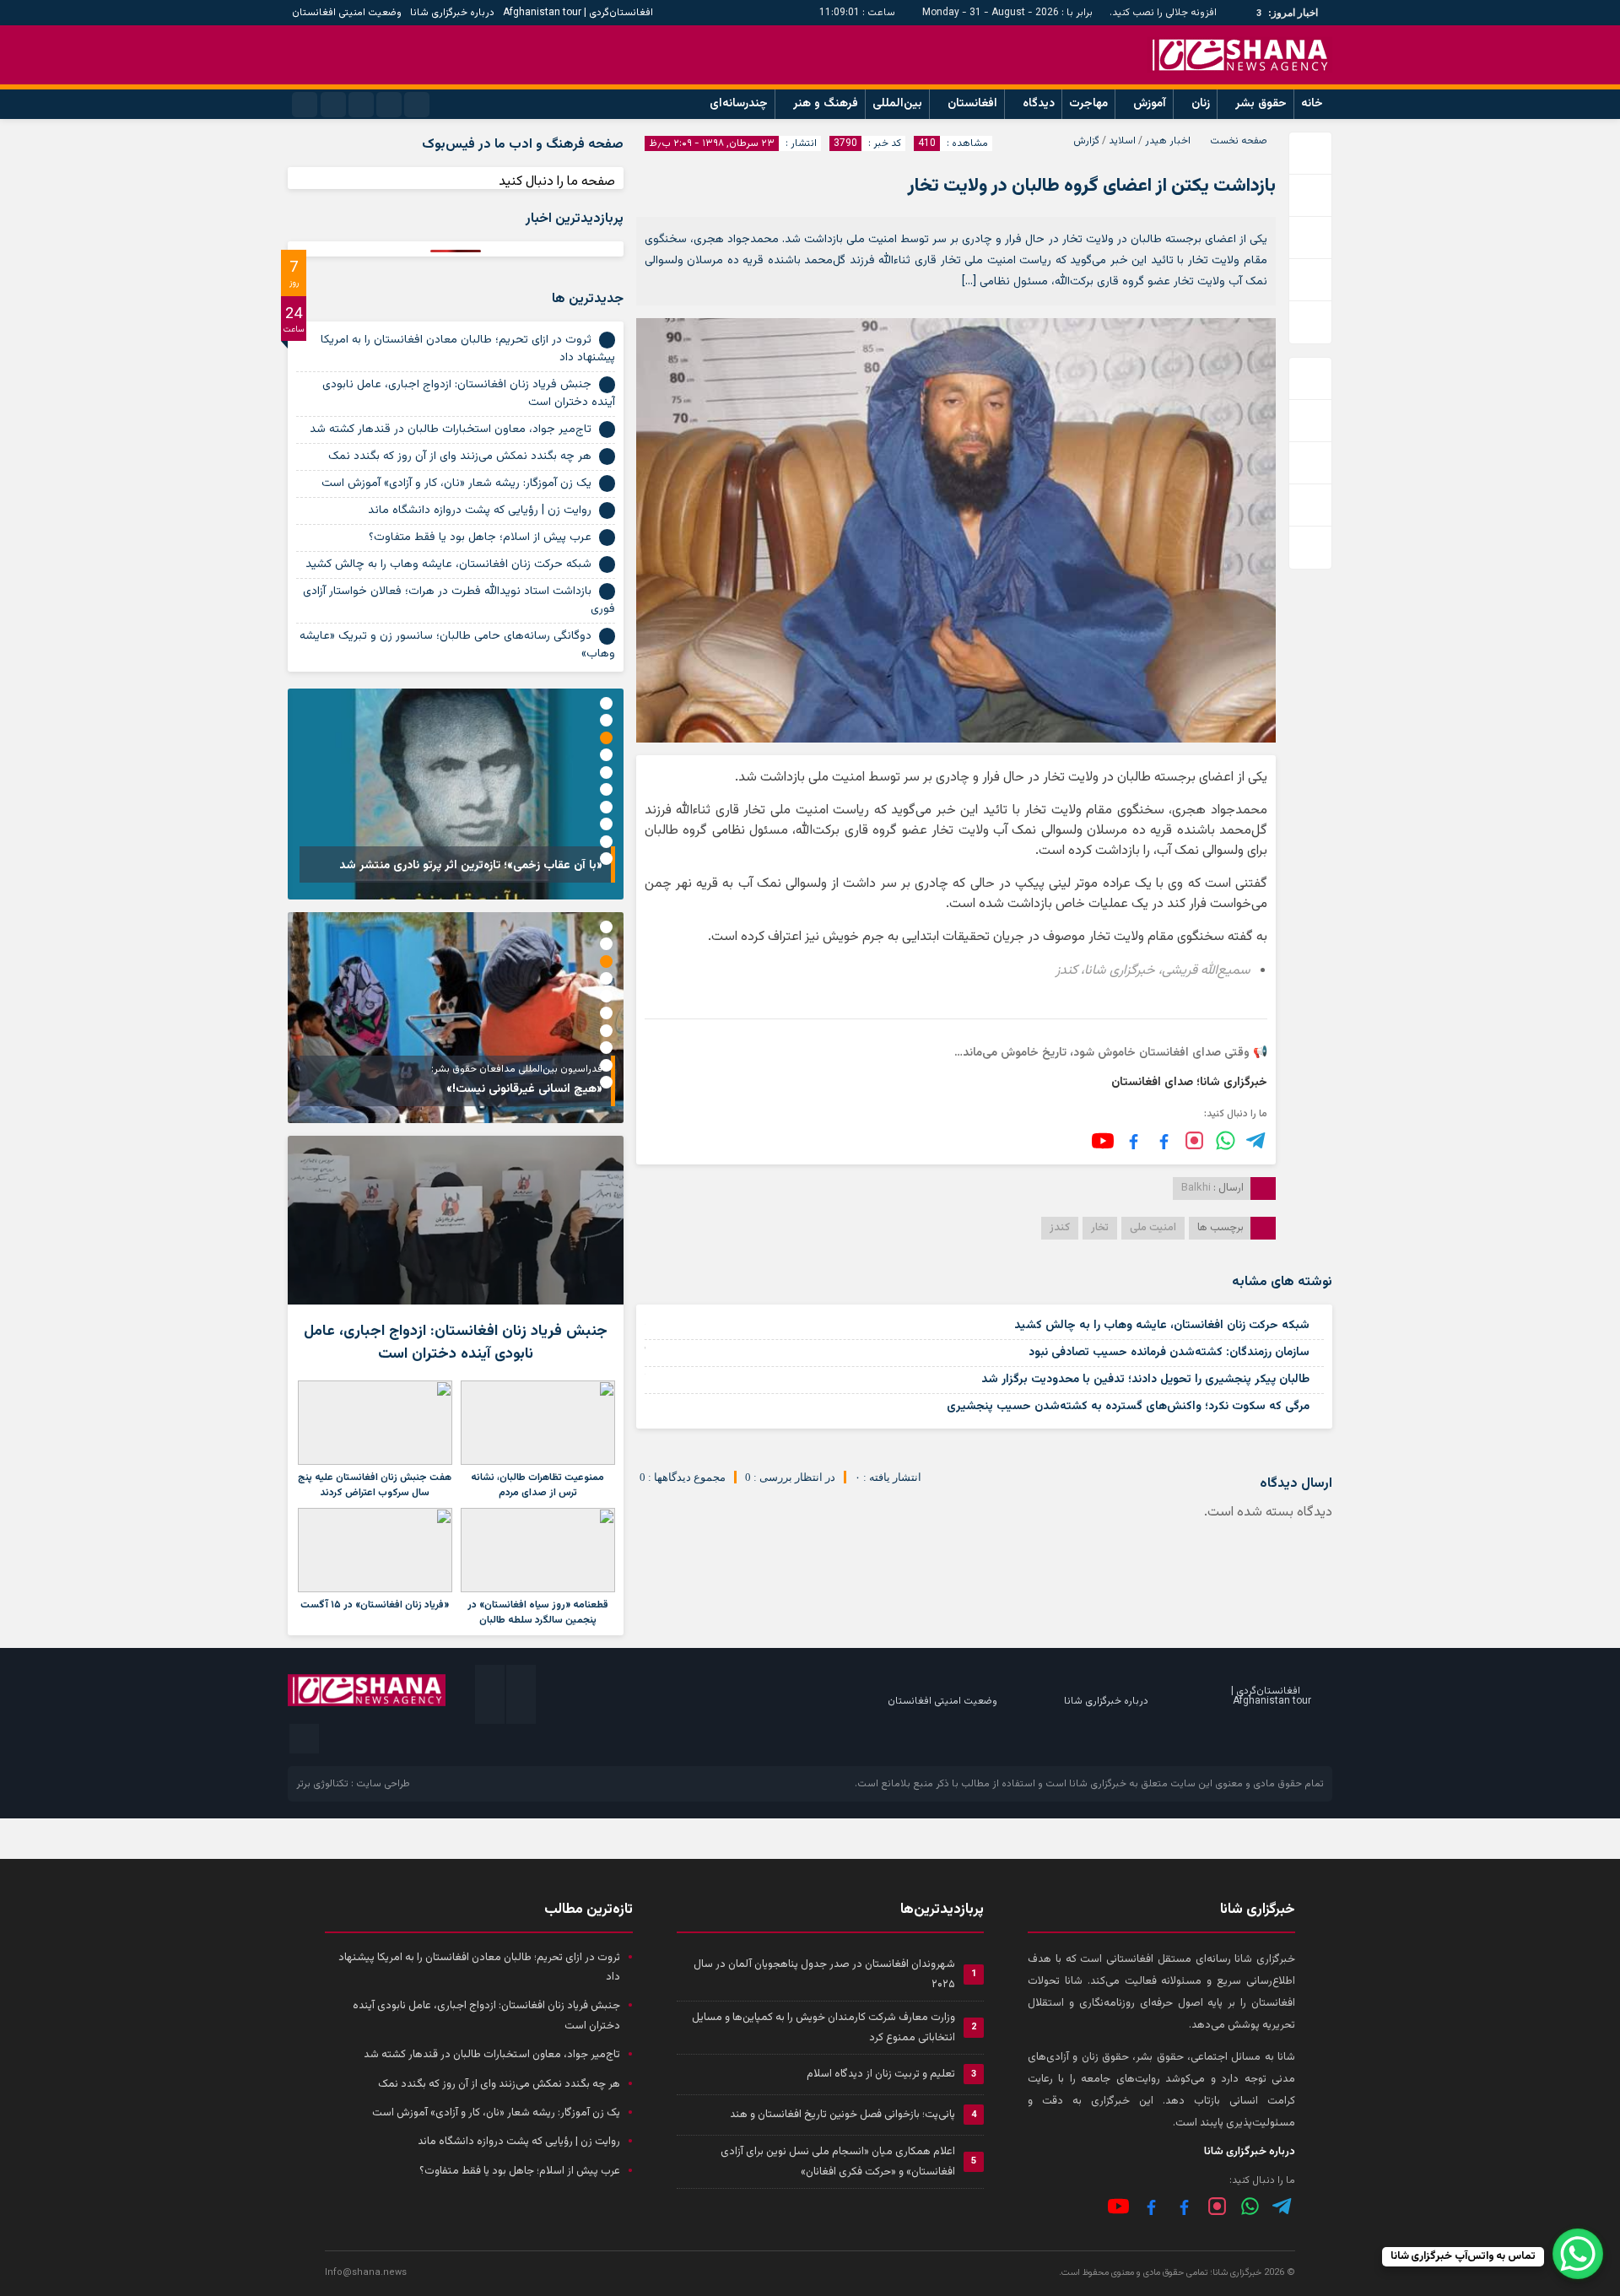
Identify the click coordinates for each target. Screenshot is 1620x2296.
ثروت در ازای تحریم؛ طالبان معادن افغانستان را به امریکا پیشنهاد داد (468, 349)
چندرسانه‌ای (739, 104)
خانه (1312, 104)
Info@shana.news (366, 2273)
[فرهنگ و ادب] (1134, 1140)
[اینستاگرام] (1194, 1140)
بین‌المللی (897, 104)
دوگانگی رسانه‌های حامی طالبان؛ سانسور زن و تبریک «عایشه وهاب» (457, 645)
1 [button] (606, 703)
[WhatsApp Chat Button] (1578, 2254)
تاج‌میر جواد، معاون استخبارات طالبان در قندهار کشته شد (451, 429)
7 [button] (606, 807)
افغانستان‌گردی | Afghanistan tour (578, 13)
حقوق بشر (1261, 104)
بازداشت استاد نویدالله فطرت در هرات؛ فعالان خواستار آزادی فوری (459, 600)
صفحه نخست (1239, 141)
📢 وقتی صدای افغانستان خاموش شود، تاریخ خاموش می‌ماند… (1111, 1053)
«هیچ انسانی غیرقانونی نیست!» (524, 1089)
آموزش (1150, 104)
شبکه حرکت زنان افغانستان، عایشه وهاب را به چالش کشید (1162, 1326)
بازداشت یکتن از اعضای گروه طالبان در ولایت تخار (1092, 186)
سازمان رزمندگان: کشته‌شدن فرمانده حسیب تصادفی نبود (1169, 1353)
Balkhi (1196, 1188)
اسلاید (1122, 141)
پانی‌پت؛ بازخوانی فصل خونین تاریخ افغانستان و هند (842, 2115)
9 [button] (606, 842)
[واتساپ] (1250, 2206)
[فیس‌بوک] (1164, 1140)
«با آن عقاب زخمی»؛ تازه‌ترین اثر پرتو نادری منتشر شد (471, 866)
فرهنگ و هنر (826, 104)
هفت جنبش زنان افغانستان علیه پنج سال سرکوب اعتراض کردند (375, 1485)
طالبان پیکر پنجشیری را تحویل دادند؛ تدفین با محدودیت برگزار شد (1145, 1380)
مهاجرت (1088, 104)
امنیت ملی (1153, 1228)
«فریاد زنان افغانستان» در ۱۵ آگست (375, 1605)
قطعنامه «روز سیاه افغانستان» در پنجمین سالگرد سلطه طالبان (538, 1613)
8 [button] (606, 824)
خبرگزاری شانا (1098, 1784)
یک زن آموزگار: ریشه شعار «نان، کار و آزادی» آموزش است (456, 484)
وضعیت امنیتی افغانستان (347, 13)
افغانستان (972, 104)
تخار (1100, 1228)
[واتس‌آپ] (1226, 1140)
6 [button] (606, 789)
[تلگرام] (1257, 1140)
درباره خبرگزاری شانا (452, 13)
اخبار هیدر (1168, 141)
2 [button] (606, 720)
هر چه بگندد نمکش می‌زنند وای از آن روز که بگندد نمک (460, 456)
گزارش (1086, 141)
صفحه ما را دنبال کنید (557, 182)
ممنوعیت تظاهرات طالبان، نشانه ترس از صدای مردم (537, 1485)
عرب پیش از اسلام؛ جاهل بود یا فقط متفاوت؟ (480, 538)
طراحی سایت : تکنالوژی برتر (353, 1784)
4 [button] (606, 755)
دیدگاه (1039, 104)
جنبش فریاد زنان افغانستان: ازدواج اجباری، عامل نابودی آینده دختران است (469, 394)
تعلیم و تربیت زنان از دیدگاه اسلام (881, 2074)
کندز (1060, 1228)
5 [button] (606, 773)
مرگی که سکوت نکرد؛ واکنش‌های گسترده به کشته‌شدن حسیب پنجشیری (1128, 1407)
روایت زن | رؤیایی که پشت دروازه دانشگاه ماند (480, 511)
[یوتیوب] (1103, 1141)
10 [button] (606, 859)
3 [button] (606, 738)
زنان (1201, 104)
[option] (456, 794)
